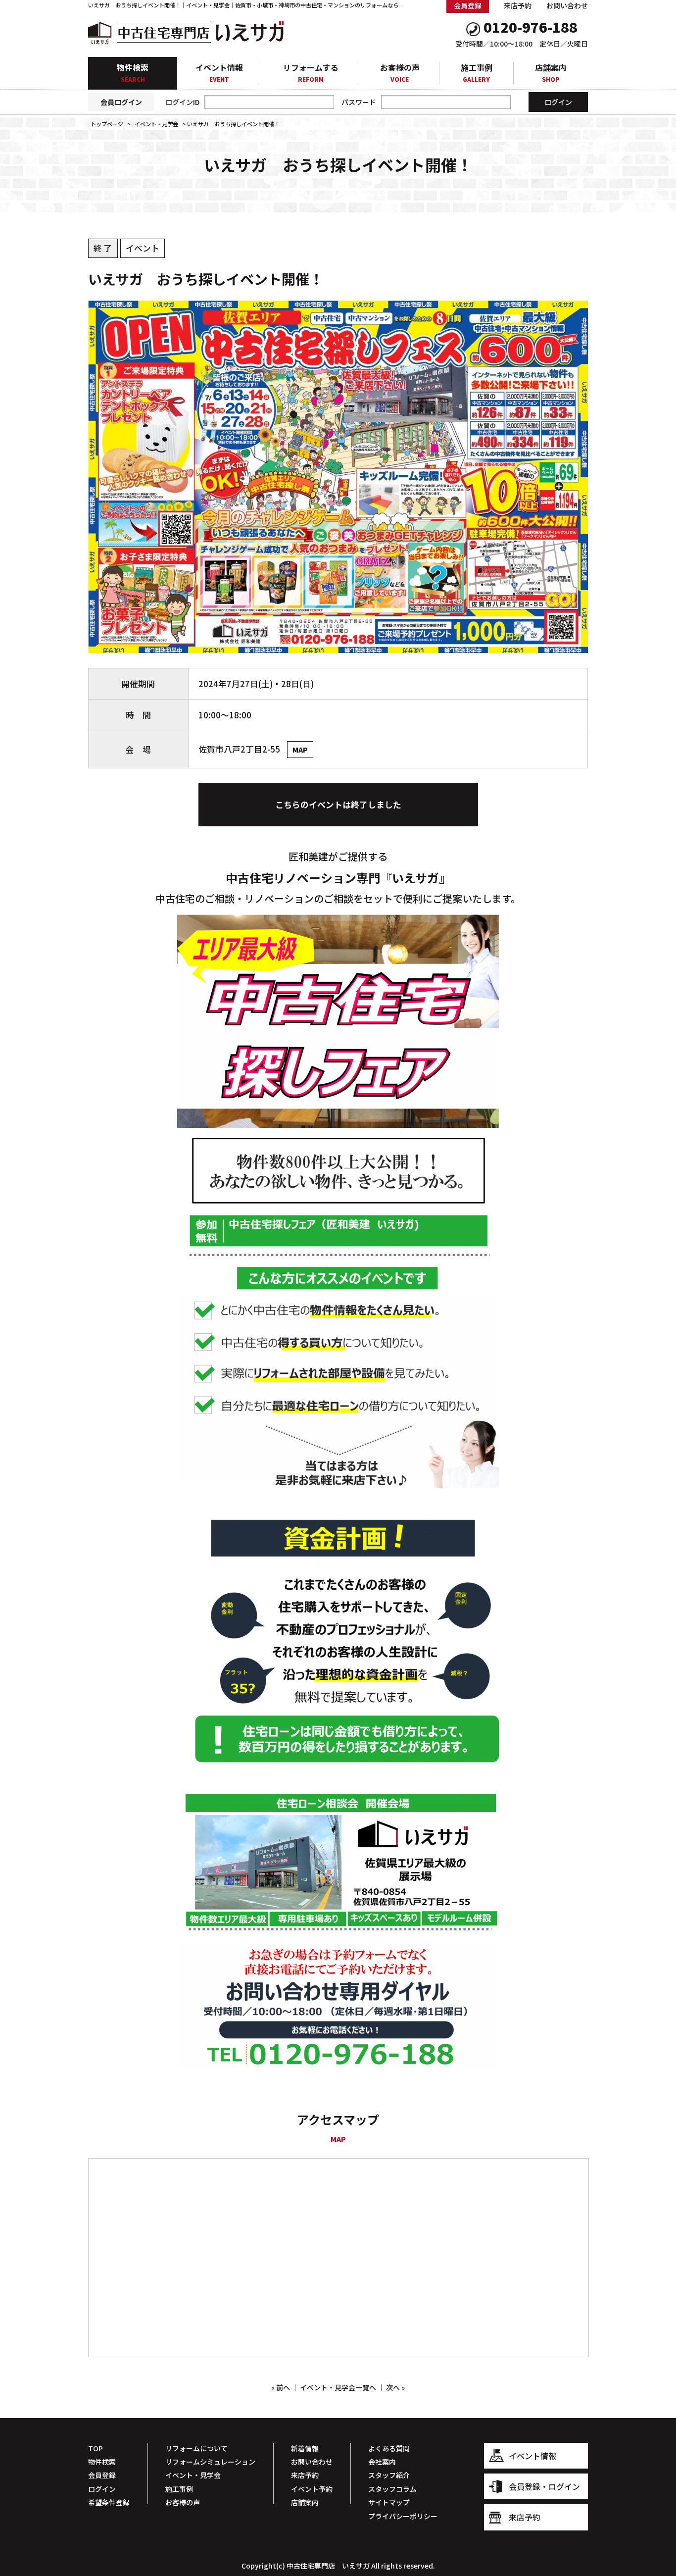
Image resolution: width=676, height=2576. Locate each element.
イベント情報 (219, 73)
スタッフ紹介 (389, 2475)
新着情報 (305, 2448)
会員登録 (102, 2475)
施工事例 (477, 73)
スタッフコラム (392, 2489)
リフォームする (311, 73)
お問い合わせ (567, 5)
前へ (283, 2387)
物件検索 (133, 72)
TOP (96, 2448)
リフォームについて (196, 2448)
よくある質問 (389, 2448)
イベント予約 (312, 2489)
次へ (393, 2387)
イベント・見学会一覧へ (338, 2387)
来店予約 (518, 5)
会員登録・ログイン (544, 2486)
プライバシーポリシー (403, 2516)
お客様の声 (400, 73)
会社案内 (382, 2462)
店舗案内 (551, 73)
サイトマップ (389, 2502)
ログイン (102, 2489)
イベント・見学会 (193, 2475)
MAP (300, 750)
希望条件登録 (109, 2502)
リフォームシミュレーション (210, 2462)
